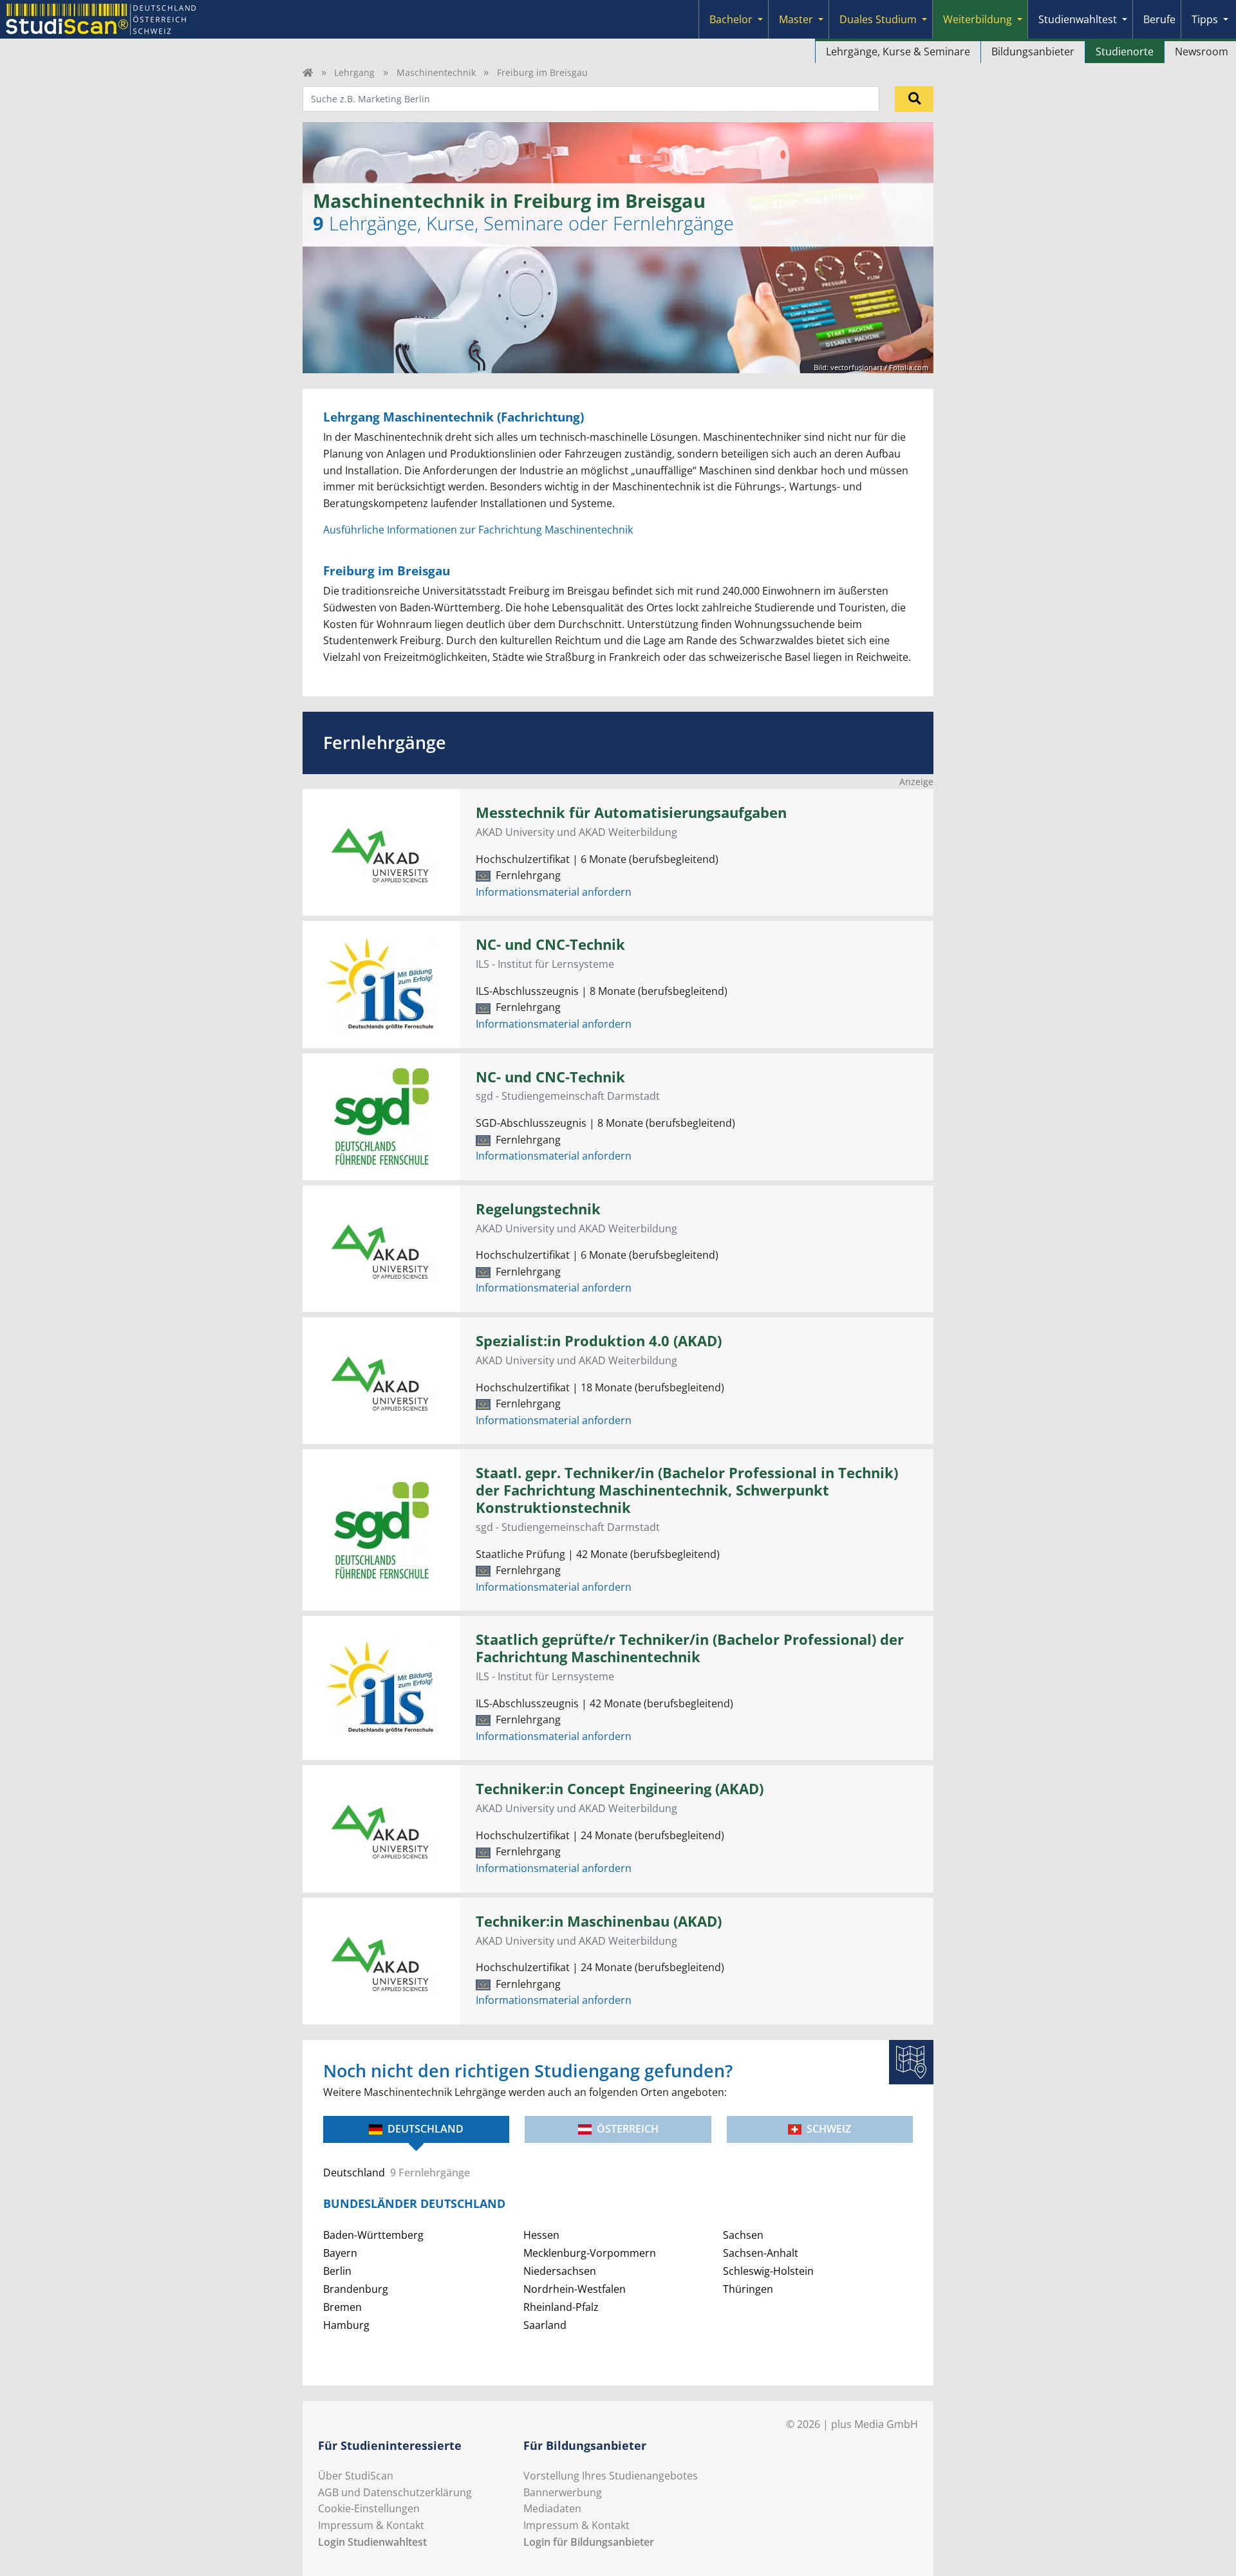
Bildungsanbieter (1033, 51)
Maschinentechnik (436, 72)
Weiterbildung (978, 19)
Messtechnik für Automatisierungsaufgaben (631, 812)
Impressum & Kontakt (371, 2525)
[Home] (308, 72)
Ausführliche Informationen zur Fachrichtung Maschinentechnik (478, 530)
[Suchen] (914, 99)
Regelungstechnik (538, 1209)
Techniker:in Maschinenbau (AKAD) (599, 1921)
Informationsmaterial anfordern (554, 892)
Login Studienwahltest (372, 2542)
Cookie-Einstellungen (369, 2508)
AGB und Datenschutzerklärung (395, 2492)
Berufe (1159, 19)
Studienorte (1125, 51)
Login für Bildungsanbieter (589, 2542)
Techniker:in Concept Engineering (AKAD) (620, 1789)
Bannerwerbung (563, 2492)
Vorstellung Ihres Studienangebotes (611, 2476)
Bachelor (731, 19)
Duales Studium (878, 19)
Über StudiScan (356, 2476)
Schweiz (829, 2129)
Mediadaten (552, 2508)
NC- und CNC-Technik (550, 944)
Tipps (1205, 19)
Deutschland (426, 2129)
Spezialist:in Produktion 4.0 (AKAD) (599, 1341)
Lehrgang (354, 72)
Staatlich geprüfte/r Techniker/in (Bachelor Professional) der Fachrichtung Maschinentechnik (690, 1648)
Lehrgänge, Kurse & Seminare (898, 51)
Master (796, 19)
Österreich (628, 2129)
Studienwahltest (1078, 19)
